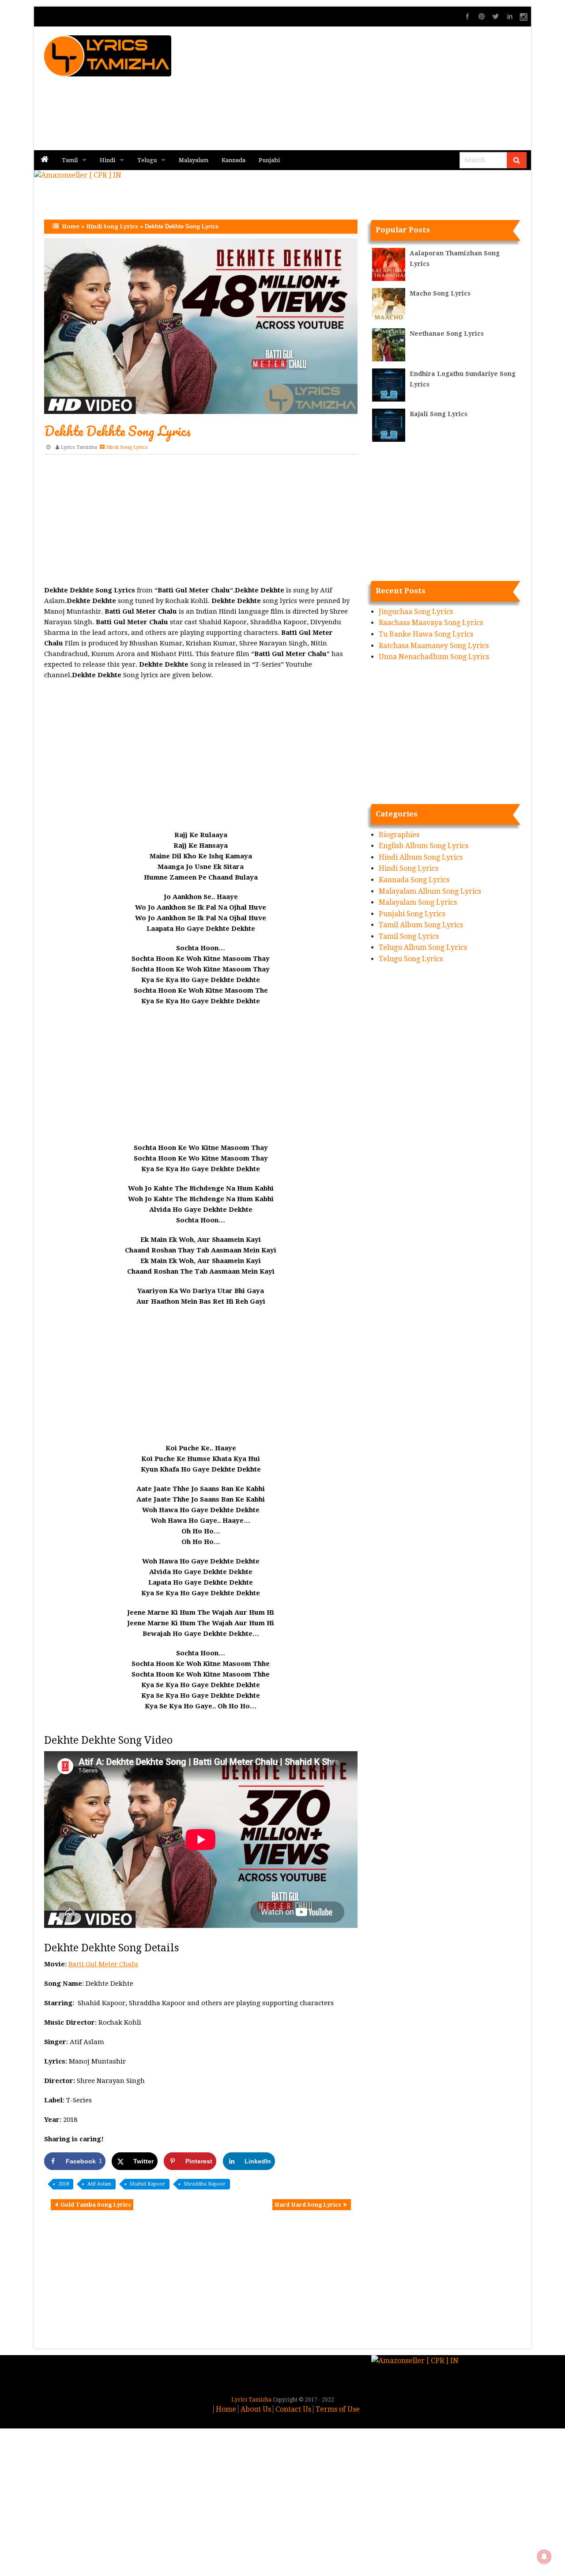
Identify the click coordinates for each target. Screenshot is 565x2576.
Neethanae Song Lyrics (447, 334)
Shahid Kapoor (147, 2184)
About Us (256, 2409)
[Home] (45, 160)
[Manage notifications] (544, 2557)
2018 (64, 2184)
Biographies (399, 835)
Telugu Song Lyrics (411, 959)
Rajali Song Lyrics (439, 414)
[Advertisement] (384, 88)
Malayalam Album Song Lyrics (430, 891)
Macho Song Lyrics (440, 293)
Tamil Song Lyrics (409, 936)
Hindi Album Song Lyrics (421, 857)
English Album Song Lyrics (424, 846)
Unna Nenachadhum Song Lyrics (434, 657)
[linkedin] (510, 16)
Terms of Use (338, 2409)
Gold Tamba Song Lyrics (96, 2205)
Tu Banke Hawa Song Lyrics (426, 634)
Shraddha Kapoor (205, 2184)
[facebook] (467, 16)
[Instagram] (524, 16)
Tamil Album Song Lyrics (421, 925)
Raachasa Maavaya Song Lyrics (431, 623)
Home (71, 226)
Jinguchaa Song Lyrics (416, 612)
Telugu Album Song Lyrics (423, 947)
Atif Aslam (99, 2184)
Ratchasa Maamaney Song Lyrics (434, 646)
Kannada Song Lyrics (414, 880)
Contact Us (293, 2409)
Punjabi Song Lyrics (412, 914)
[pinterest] (482, 16)
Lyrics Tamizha (79, 447)
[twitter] (496, 16)
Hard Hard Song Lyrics (308, 2205)
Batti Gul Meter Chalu (103, 1964)
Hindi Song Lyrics (112, 226)
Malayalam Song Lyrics (418, 902)
